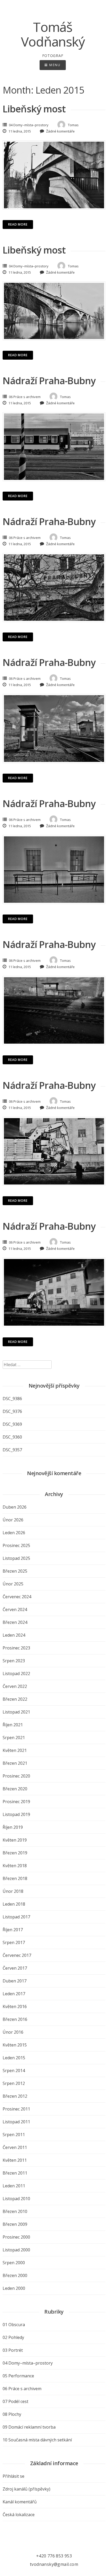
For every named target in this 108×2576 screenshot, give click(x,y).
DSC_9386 (12, 1399)
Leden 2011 (14, 2186)
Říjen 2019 (13, 1827)
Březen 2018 (15, 1878)
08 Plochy (12, 2414)
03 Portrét (13, 2350)
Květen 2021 (15, 1750)
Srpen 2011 (14, 2135)
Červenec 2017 (17, 1955)
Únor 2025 (13, 1584)
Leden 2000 (14, 2288)
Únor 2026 (13, 1520)
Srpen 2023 (14, 1661)
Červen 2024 (15, 1609)
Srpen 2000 (14, 2263)
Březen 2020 (15, 1789)
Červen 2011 (15, 2147)
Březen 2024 (15, 1622)
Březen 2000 (15, 2275)
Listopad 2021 (16, 1712)
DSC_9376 (12, 1411)
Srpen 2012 (14, 2083)
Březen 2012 (15, 2096)
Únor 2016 (13, 2032)
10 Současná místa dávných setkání (37, 2440)
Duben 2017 (15, 1981)
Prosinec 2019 (16, 1802)
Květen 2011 (15, 2160)
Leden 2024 (14, 1635)
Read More (18, 224)
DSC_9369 (12, 1424)
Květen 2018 (15, 1866)
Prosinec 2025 (16, 1545)
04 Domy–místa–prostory (29, 125)
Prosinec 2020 (16, 1776)
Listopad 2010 (16, 2199)
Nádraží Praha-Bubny (49, 381)
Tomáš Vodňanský (53, 34)
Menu (54, 65)
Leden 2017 (14, 1994)
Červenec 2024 (17, 1597)
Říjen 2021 (13, 1725)
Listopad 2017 (16, 1917)
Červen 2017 (15, 1968)
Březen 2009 (15, 2224)
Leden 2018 (14, 1904)
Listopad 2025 (16, 1558)
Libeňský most (34, 109)
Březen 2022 (15, 1699)
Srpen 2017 (14, 1942)
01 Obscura (14, 2325)
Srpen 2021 (14, 1738)
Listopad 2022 (16, 1674)
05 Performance (18, 2376)
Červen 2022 (15, 1686)
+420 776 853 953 (54, 2556)
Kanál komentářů (20, 2502)
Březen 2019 (15, 1853)
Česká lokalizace (19, 2515)
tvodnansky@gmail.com (54, 2564)
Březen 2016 (15, 2019)
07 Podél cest (15, 2401)
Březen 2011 (15, 2173)
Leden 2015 (14, 2058)
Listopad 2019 (16, 1814)
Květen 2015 (15, 2045)
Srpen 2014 (14, 2071)
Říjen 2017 (13, 1930)
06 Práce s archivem (25, 397)
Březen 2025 (15, 1571)
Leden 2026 (14, 1533)
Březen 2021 (15, 1763)
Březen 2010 (15, 2211)
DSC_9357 (12, 1450)
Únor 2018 (13, 1891)
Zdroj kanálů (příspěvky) (26, 2489)
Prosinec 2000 (16, 2237)
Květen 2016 (15, 2006)
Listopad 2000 (16, 2250)
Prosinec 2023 (16, 1648)
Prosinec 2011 (16, 2109)
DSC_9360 (12, 1437)
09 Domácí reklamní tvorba (29, 2427)
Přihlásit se (13, 2476)
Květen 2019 (15, 1840)
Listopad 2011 (16, 2122)
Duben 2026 (15, 1507)
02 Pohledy (13, 2337)
